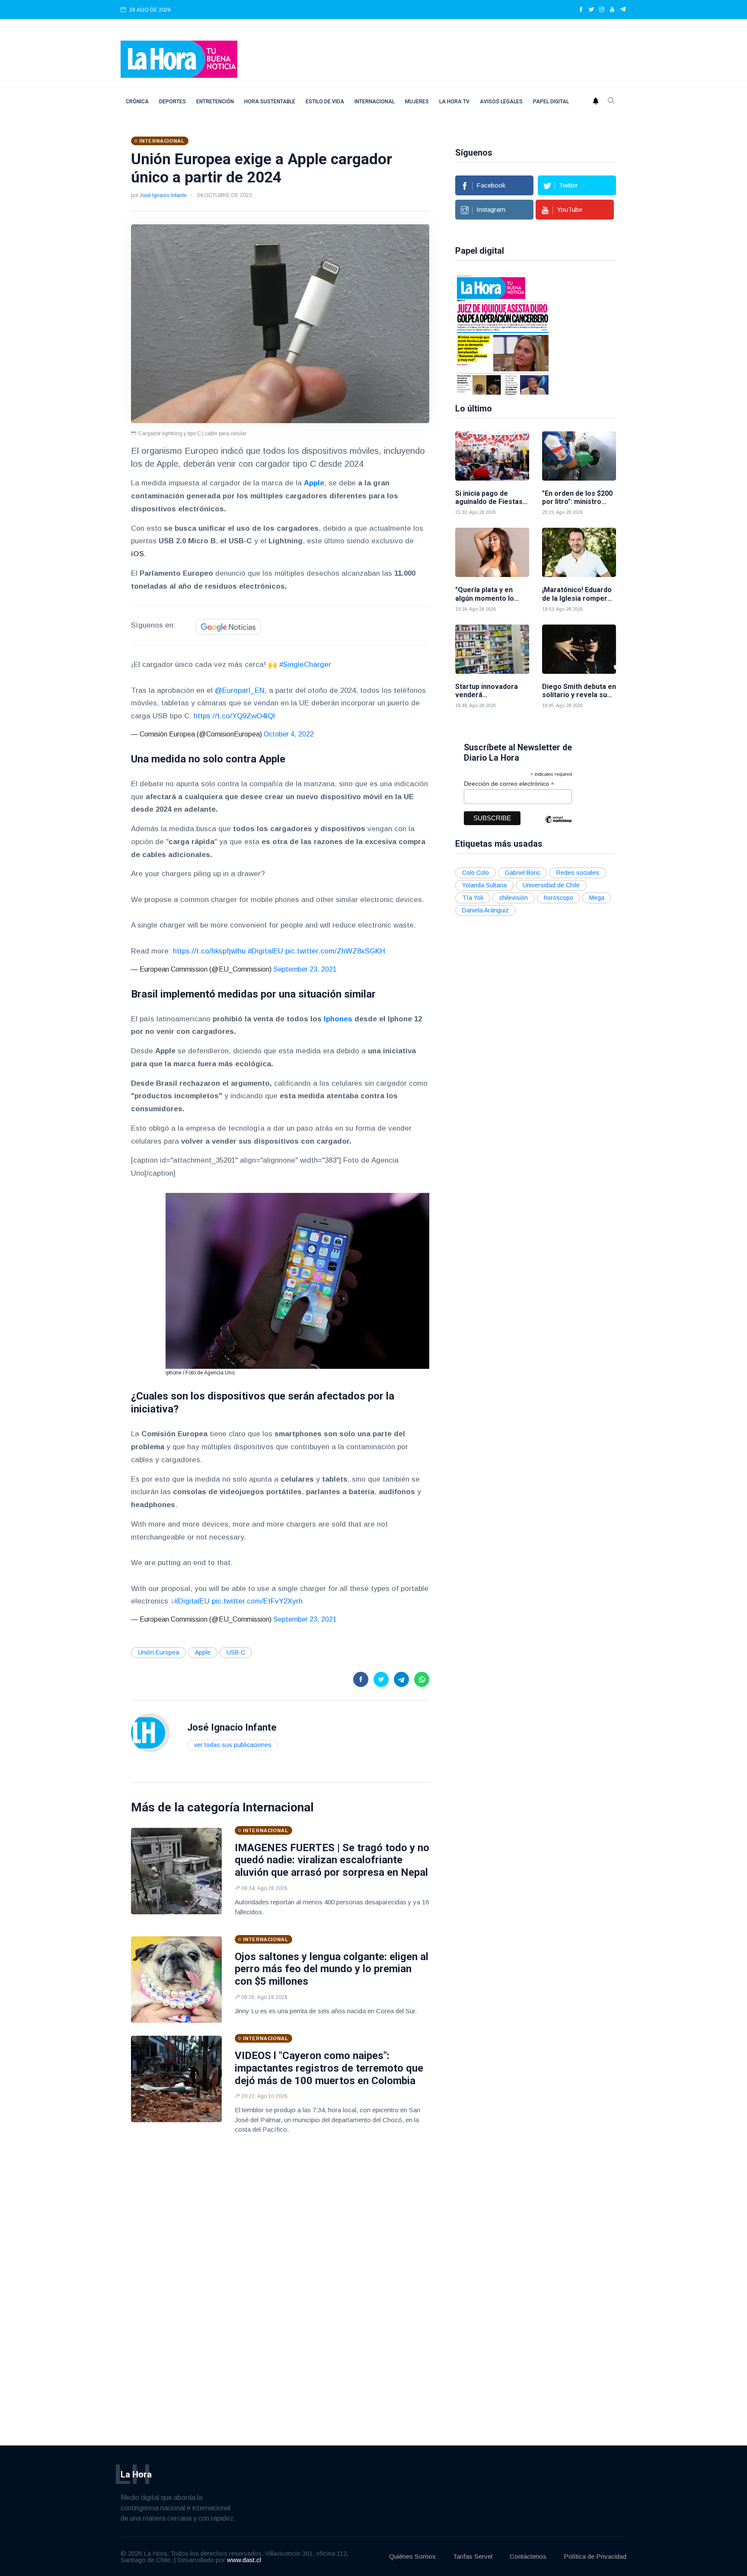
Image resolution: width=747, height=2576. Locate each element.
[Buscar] (611, 102)
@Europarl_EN (240, 690)
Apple (314, 483)
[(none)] (150, 1732)
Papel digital (551, 102)
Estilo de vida (325, 102)
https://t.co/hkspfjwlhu (209, 951)
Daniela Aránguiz (485, 910)
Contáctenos (528, 2556)
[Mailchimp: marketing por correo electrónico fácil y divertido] (558, 826)
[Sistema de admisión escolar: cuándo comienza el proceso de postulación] (615, 334)
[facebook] (581, 10)
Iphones (338, 1019)
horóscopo (559, 898)
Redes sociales (578, 873)
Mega (597, 898)
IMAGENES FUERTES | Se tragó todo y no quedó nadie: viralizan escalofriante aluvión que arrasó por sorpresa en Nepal (332, 1860)
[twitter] (591, 10)
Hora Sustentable (270, 102)
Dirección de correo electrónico (509, 784)
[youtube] (612, 10)
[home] (179, 59)
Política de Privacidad (595, 2556)
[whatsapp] (422, 1679)
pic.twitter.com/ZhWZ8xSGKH (335, 951)
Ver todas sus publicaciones (233, 1745)
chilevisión (514, 898)
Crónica (137, 102)
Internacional (375, 102)
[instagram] (602, 10)
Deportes (172, 102)
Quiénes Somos (412, 2556)
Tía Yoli (473, 898)
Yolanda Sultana (484, 885)
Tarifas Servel (473, 2556)
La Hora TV (454, 102)
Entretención (215, 102)
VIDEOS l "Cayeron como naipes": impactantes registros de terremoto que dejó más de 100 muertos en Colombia (329, 2068)
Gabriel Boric (523, 873)
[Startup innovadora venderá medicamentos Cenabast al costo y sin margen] (492, 649)
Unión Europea (158, 1652)
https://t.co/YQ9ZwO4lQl (234, 716)
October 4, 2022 (289, 734)
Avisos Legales (501, 102)
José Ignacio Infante (163, 195)
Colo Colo (476, 873)
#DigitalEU (265, 951)
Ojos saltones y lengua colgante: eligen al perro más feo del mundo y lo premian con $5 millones (332, 1969)
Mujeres (417, 102)
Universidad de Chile (551, 885)
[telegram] (623, 10)
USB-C (236, 1652)
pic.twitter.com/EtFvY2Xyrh (257, 1601)
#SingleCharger (305, 665)
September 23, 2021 (305, 969)
